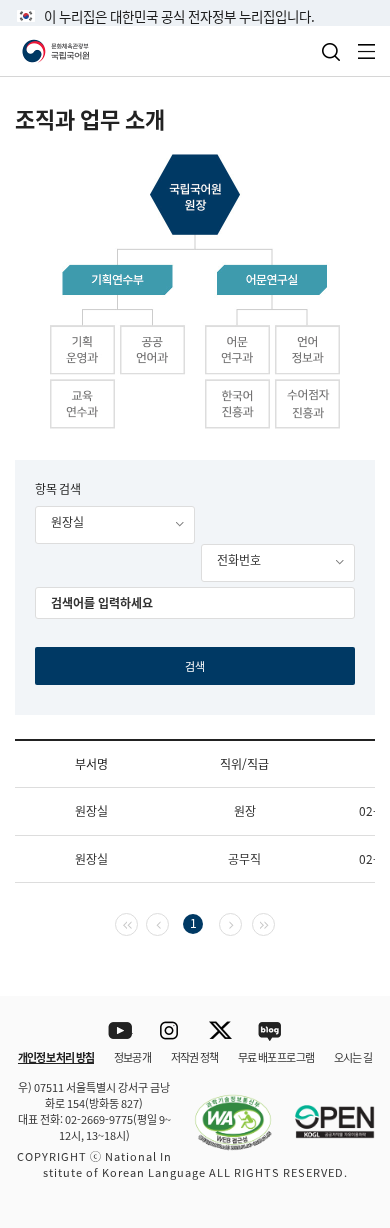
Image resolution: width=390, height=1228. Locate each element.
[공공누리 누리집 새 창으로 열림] (325, 1110)
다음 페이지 (241, 922)
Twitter (220, 1031)
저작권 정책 (194, 1057)
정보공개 (132, 1057)
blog (270, 1031)
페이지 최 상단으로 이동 (349, 970)
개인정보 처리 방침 (56, 1057)
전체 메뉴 (367, 51)
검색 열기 (331, 52)
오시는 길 (353, 1057)
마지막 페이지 (274, 922)
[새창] (223, 1110)
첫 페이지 (137, 922)
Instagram (170, 1031)
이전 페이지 (168, 922)
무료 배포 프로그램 (276, 1057)
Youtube (120, 1031)
